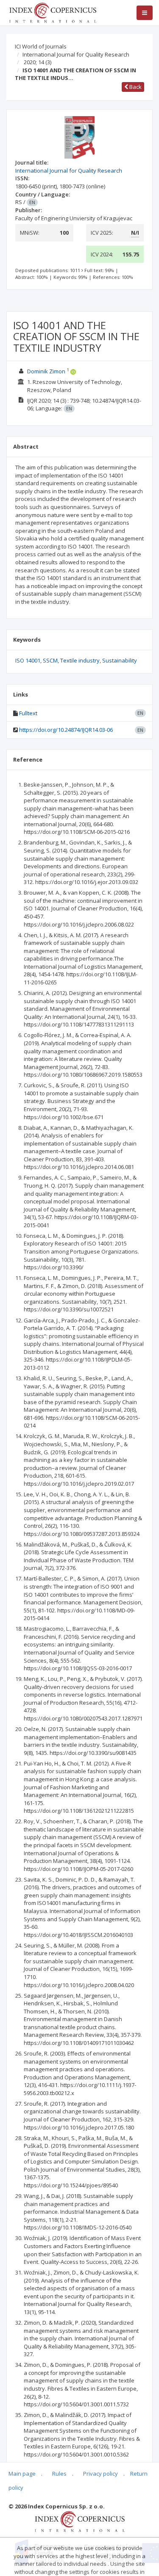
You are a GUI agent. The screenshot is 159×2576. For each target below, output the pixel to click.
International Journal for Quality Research (76, 54)
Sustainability (120, 660)
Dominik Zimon (46, 371)
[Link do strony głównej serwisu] (53, 12)
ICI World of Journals (41, 46)
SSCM (50, 660)
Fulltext (28, 713)
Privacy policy (100, 2474)
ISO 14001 (28, 660)
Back (135, 87)
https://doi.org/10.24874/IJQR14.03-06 (66, 730)
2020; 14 (38, 62)
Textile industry (80, 660)
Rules (59, 2474)
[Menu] (145, 13)
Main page (22, 2474)
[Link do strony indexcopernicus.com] (79, 2521)
